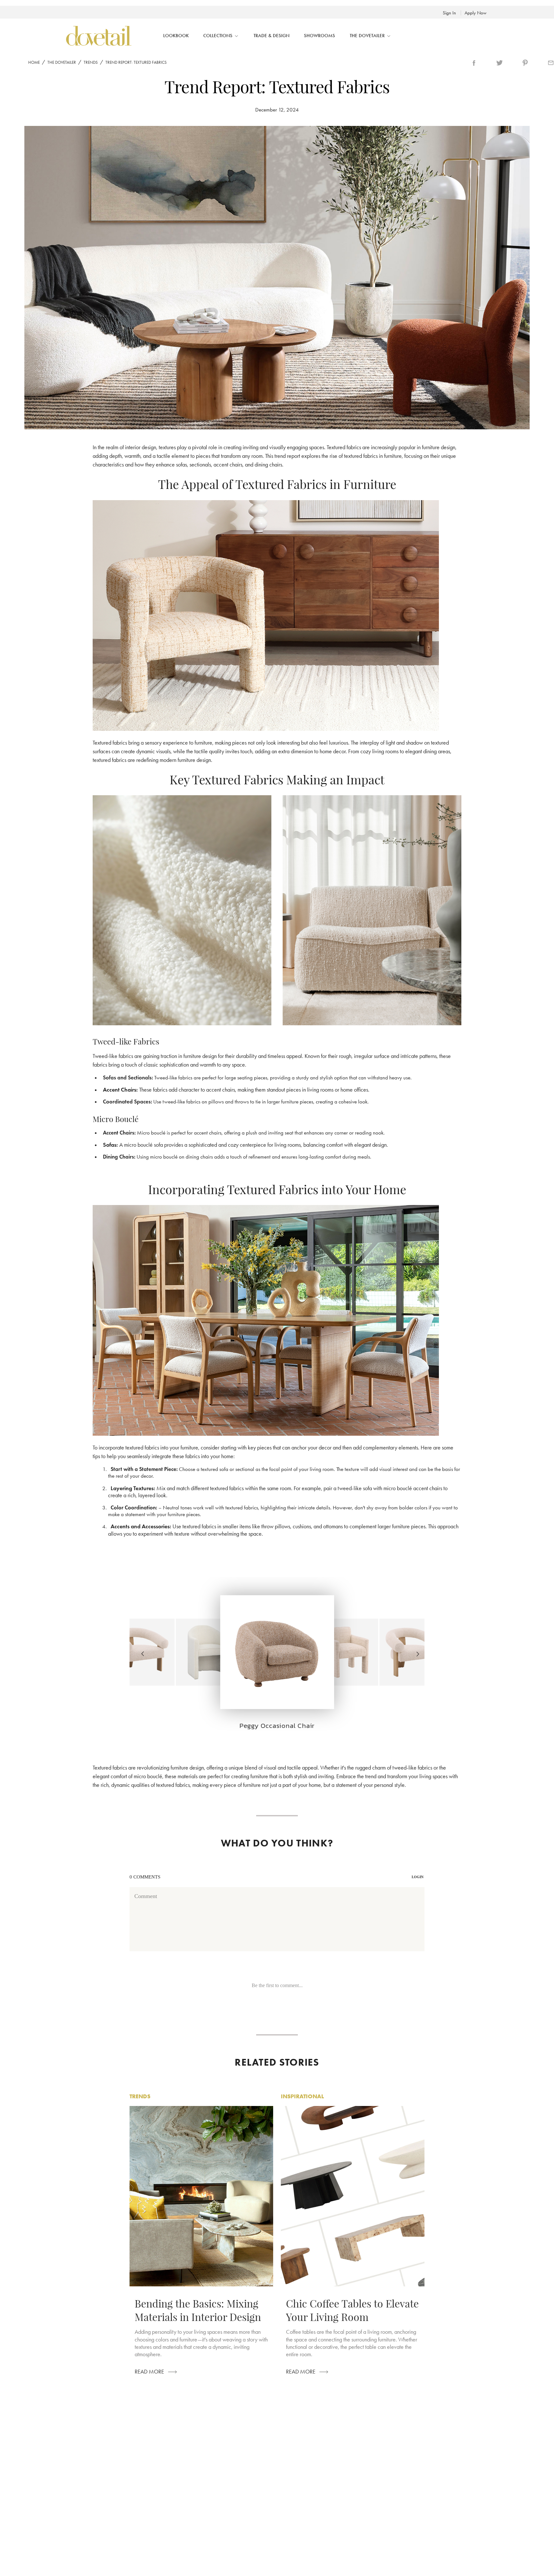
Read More (149, 2372)
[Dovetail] (99, 36)
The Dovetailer (62, 62)
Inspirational (302, 2096)
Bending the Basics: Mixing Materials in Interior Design (198, 2310)
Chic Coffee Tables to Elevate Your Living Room (352, 2310)
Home (34, 62)
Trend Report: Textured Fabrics (136, 62)
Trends (91, 62)
